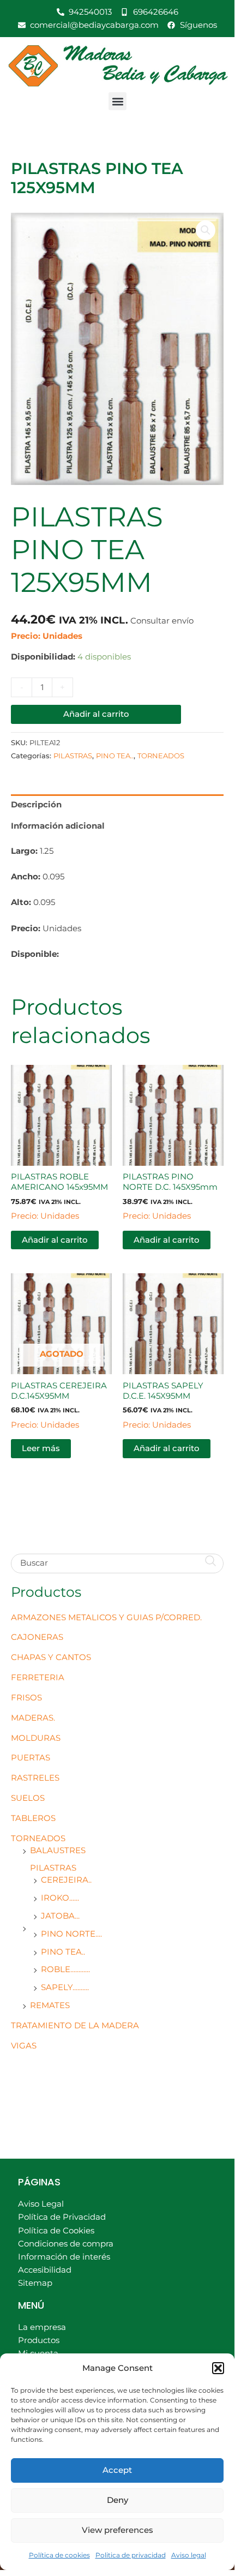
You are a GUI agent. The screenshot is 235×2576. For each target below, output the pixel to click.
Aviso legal (189, 2555)
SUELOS (28, 1798)
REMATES (50, 2005)
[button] (218, 2368)
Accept (117, 2470)
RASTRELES (35, 1778)
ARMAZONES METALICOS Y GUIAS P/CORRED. (106, 1618)
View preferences (117, 2530)
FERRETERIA (38, 1678)
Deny (117, 2500)
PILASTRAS (53, 1868)
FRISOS (26, 1698)
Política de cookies (59, 2555)
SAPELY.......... (65, 1987)
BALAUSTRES (58, 1850)
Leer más (41, 1448)
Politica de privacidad (131, 2555)
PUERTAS (31, 1758)
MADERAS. (33, 1718)
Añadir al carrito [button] (55, 1240)
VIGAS (24, 2046)
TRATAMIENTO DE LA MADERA (75, 2026)
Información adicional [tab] (58, 826)
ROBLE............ (65, 1969)
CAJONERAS (37, 1637)
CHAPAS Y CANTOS (51, 1657)
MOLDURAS (36, 1738)
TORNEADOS (38, 1838)
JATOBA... (60, 1916)
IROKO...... (60, 1898)
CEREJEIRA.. (66, 1880)
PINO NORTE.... (71, 1934)
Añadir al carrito (96, 714)
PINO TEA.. (63, 1952)
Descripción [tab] (36, 805)
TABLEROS (33, 1818)
